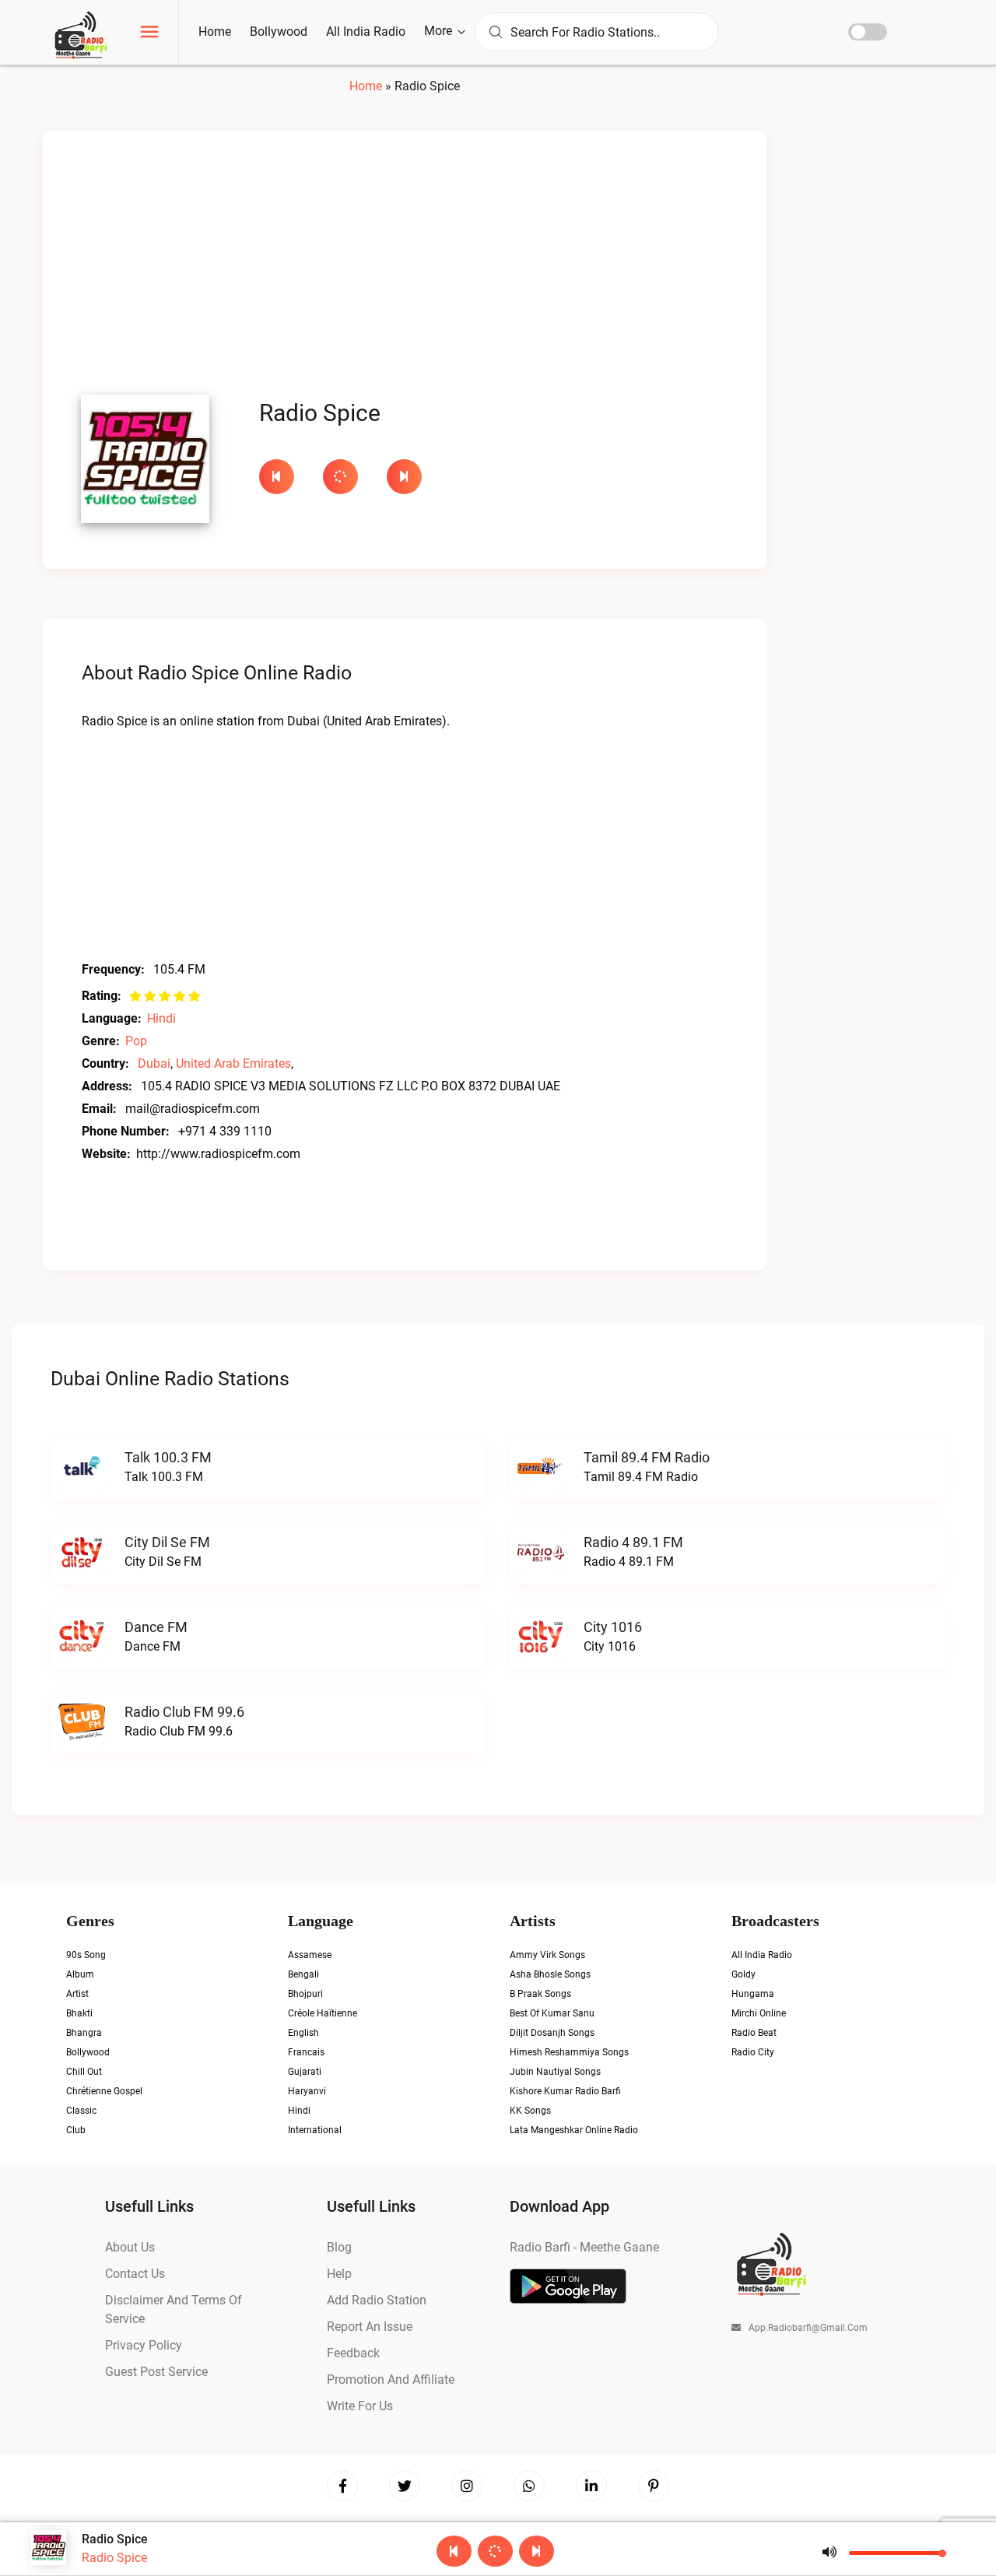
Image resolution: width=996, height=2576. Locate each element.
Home (215, 32)
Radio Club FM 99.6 (184, 1712)
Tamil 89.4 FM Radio (647, 1457)
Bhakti (79, 2013)
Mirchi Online (759, 2013)
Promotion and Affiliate (391, 2379)
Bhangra (84, 2033)
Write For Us (360, 2406)
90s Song (86, 1955)
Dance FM (156, 1627)
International (315, 2130)
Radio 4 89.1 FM (633, 1542)
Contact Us (135, 2274)
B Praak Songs (540, 1994)
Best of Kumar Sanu (552, 2013)
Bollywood (279, 32)
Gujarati (305, 2072)
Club (76, 2130)
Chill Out (84, 2072)
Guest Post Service (156, 2372)
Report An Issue (370, 2327)
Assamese (310, 1955)
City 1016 (613, 1627)
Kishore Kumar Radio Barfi (565, 2091)
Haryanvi (307, 2091)
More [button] (440, 31)
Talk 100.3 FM (168, 1457)
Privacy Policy (144, 2345)
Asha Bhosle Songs (550, 1974)
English (303, 2033)
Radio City (753, 2052)
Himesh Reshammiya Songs (569, 2052)
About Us (130, 2247)
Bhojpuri (305, 1994)
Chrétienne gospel (104, 2091)
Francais (306, 2052)
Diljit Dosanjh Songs (552, 2033)
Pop (136, 1041)
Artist (77, 1994)
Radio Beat (754, 2033)
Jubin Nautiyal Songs (555, 2072)
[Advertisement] (405, 267)
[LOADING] (347, 477)
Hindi (161, 1018)
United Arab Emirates (233, 1063)
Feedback (353, 2353)
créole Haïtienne (323, 2013)
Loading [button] (340, 477)
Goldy (743, 1974)
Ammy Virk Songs (547, 1955)
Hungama (753, 1994)
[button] (149, 34)
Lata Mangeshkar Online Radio (574, 2130)
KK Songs (530, 2111)
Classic (81, 2111)
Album (80, 1974)
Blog (339, 2247)
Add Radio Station (377, 2300)
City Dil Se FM (167, 1542)
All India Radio (366, 32)
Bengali (303, 1974)
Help (339, 2274)
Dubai (154, 1063)
